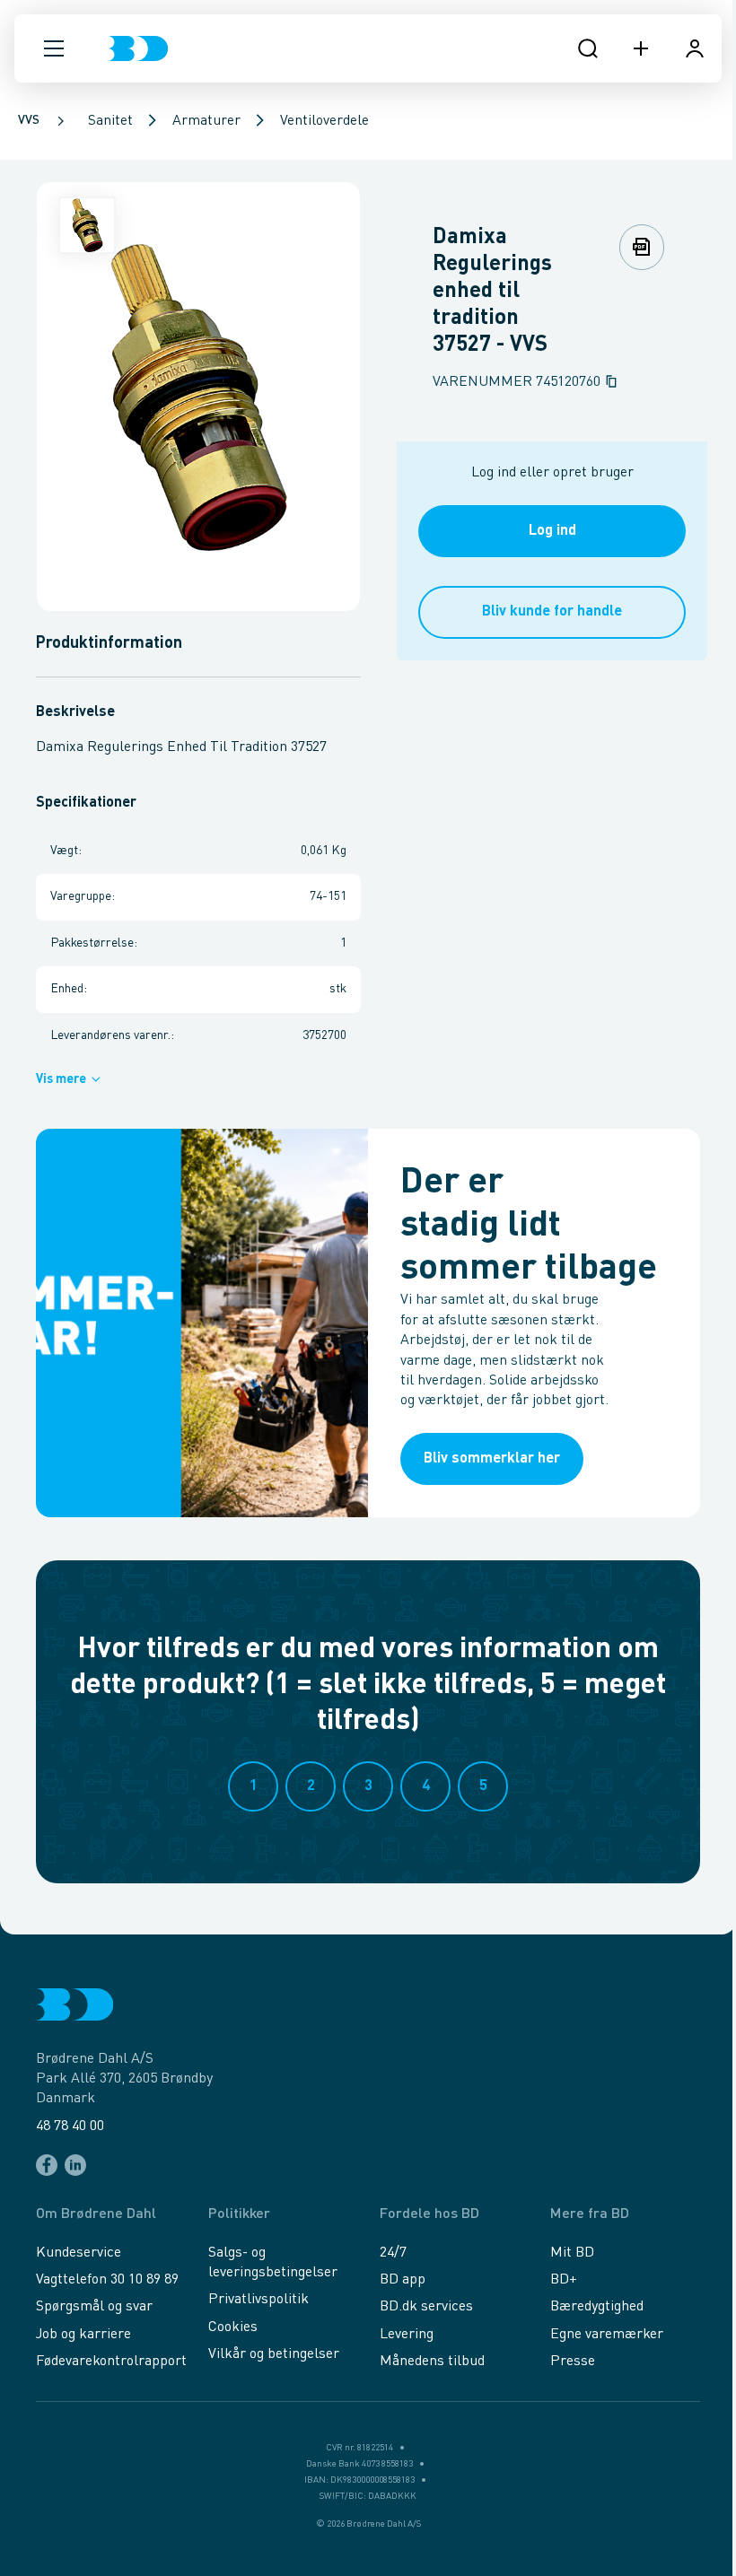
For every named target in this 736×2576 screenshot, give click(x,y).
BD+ (564, 2280)
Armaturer (206, 121)
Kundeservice (79, 2253)
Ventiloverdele (324, 121)
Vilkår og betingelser (274, 2354)
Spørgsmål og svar (94, 2307)
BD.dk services (426, 2307)
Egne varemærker (607, 2335)
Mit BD (572, 2253)
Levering (407, 2335)
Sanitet (110, 121)
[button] (54, 48)
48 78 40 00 (70, 2126)
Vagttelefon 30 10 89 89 (107, 2280)
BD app (403, 2280)
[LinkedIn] (75, 2165)
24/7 (393, 2253)
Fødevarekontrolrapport (111, 2362)
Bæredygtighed (597, 2307)
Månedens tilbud (432, 2362)
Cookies (233, 2327)
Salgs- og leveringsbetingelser (273, 2263)
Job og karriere (83, 2335)
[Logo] (138, 48)
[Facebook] (47, 2165)
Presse (573, 2362)
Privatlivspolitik (258, 2300)
